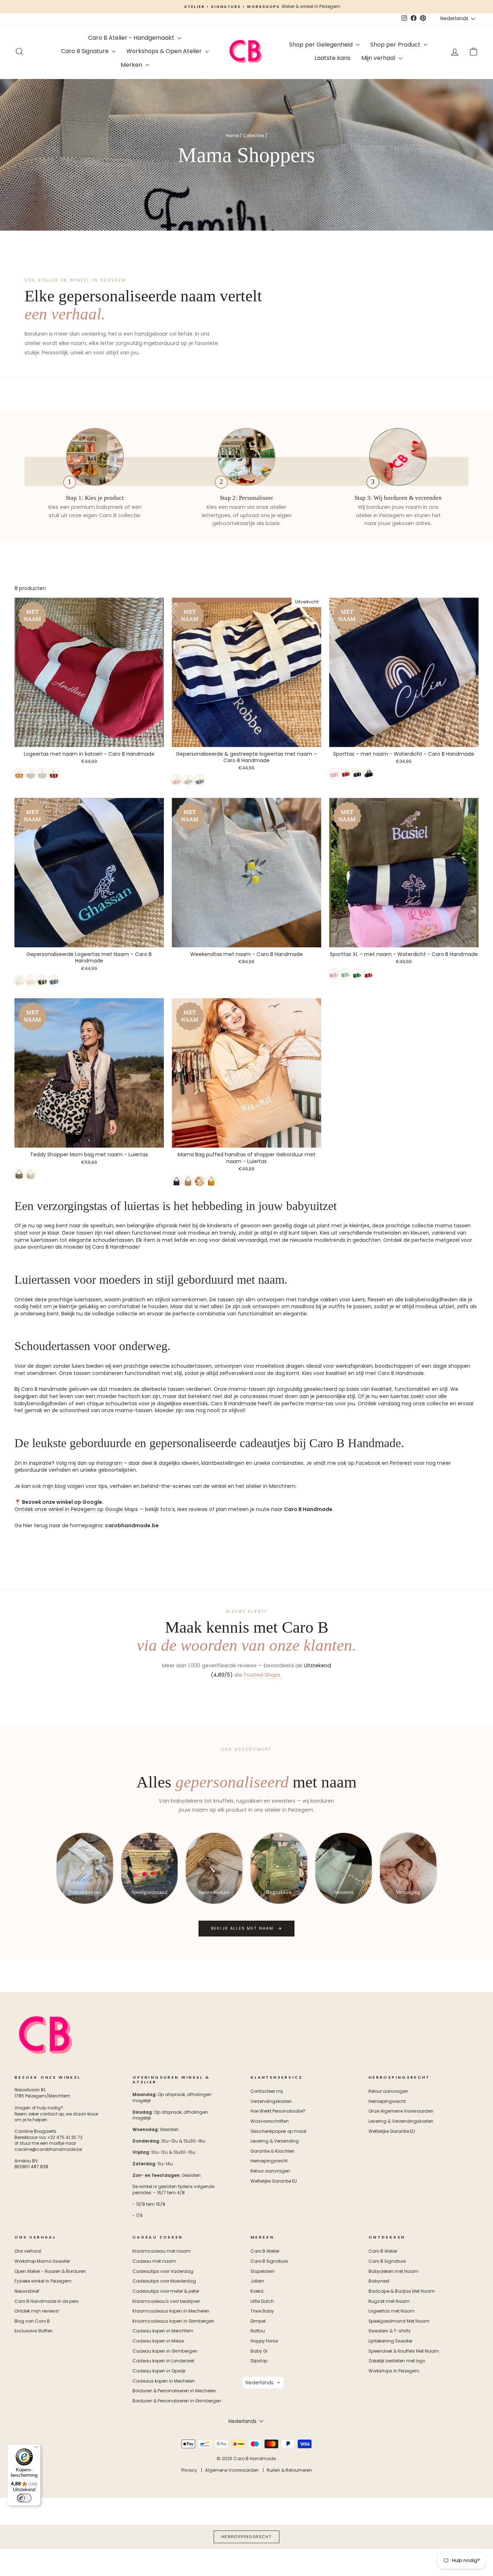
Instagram (109, 1463)
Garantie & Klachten (272, 2151)
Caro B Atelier (265, 2251)
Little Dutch (262, 2301)
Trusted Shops (262, 1675)
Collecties (254, 136)
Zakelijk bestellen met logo (397, 2361)
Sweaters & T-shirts (390, 2331)
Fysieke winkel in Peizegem (43, 2281)
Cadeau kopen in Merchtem (163, 2331)
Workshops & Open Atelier (165, 51)
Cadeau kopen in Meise (158, 2341)
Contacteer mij (267, 2091)
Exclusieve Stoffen (34, 2331)
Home (232, 136)
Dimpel (258, 2321)
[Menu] (36, 2449)
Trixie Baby (262, 2311)
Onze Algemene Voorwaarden (401, 2111)
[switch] (24, 2498)
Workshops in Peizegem (394, 2371)
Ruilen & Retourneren (289, 2470)
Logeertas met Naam (392, 2311)
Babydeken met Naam (393, 2271)
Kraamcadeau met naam (162, 2251)
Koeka (257, 2291)
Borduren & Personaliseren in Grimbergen (177, 2401)
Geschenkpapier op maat (278, 2131)
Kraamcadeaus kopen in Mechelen (171, 2311)
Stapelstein (263, 2271)
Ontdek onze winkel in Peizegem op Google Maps (76, 1509)
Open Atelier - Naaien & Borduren (50, 2271)
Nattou (258, 2331)
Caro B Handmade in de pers (47, 2301)
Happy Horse (264, 2341)
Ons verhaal (28, 2251)
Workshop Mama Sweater (42, 2261)
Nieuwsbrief (27, 2291)
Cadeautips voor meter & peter (166, 2291)
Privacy (189, 2470)
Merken (132, 65)
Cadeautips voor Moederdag (164, 2281)
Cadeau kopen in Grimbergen (165, 2351)
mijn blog (54, 1486)
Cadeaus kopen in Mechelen (164, 2381)
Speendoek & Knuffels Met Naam (404, 2351)
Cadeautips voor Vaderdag (163, 2271)
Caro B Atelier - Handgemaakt (132, 38)
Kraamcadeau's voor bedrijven (166, 2301)
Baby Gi (259, 2351)
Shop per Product (396, 45)
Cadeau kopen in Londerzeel (163, 2361)
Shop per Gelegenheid (322, 45)
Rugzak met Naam (389, 2301)
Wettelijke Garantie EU (274, 2181)
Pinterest (401, 1463)
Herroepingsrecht (269, 2161)
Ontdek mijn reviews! (37, 2311)
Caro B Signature (86, 51)
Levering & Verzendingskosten (401, 2121)
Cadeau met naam (154, 2261)
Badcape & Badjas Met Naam (402, 2291)
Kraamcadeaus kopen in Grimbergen (173, 2321)
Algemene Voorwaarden (232, 2470)
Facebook (368, 1463)
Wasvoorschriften (270, 2121)
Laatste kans (332, 58)
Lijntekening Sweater (391, 2341)
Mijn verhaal (379, 58)
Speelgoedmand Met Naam (399, 2321)
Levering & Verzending (275, 2141)
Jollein (257, 2281)
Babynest (379, 2281)
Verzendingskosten (271, 2101)
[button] (263, 2383)
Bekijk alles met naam (243, 1928)
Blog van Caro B (32, 2321)
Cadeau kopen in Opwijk (159, 2371)
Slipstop (259, 2361)
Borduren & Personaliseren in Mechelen (174, 2391)
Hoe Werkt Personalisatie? (278, 2111)
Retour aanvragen (270, 2171)
